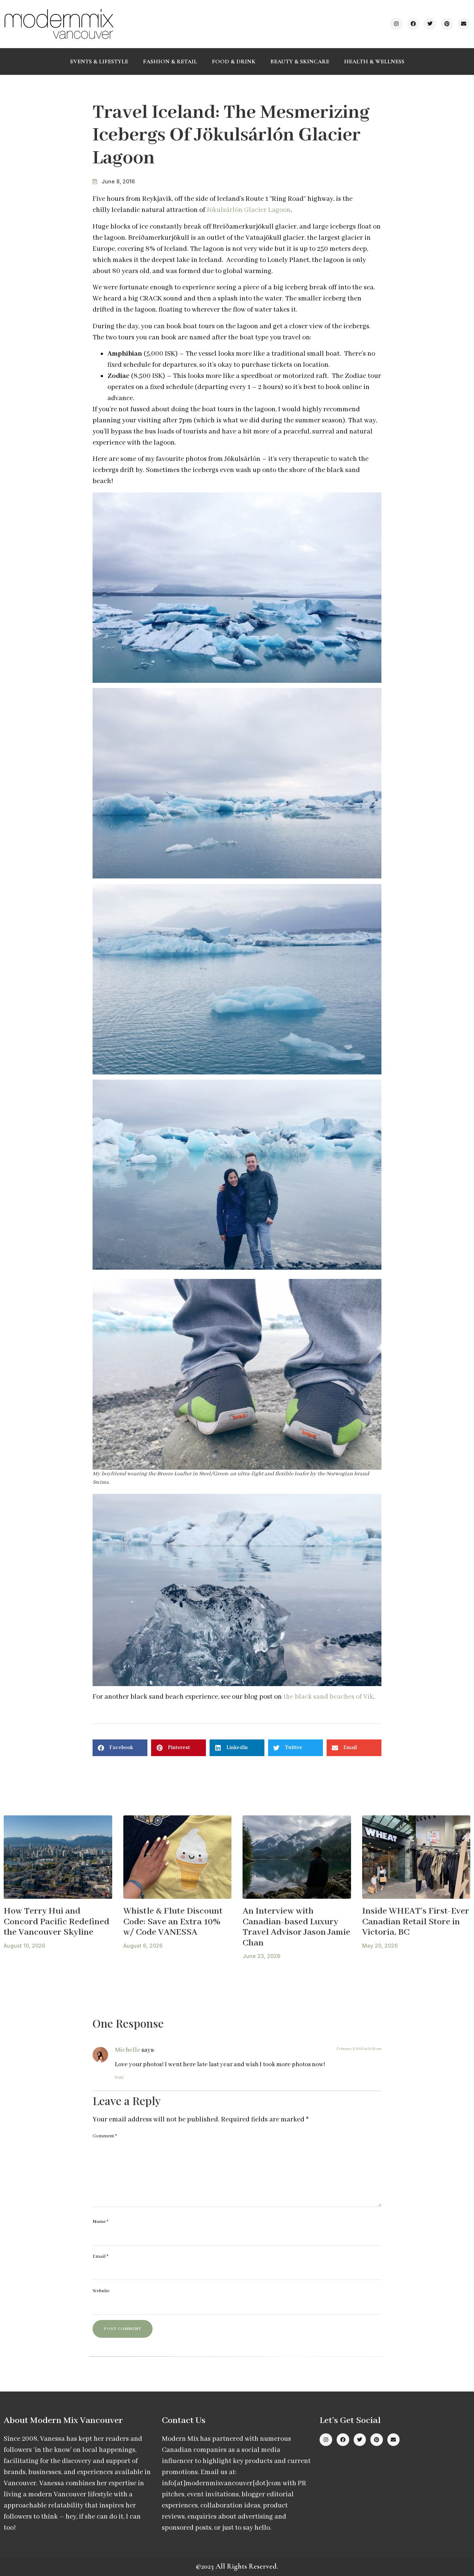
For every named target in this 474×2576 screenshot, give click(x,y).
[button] (120, 1748)
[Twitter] (430, 24)
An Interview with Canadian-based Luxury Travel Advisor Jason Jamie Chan (296, 1927)
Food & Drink (234, 62)
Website (101, 2291)
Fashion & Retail (170, 62)
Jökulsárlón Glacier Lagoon (249, 210)
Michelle (128, 2050)
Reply (119, 2078)
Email (101, 2256)
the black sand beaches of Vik (328, 1697)
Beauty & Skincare (300, 62)
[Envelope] (464, 24)
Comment (105, 2136)
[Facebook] (413, 24)
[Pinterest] (447, 24)
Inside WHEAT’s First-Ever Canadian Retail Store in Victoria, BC (416, 1922)
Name (101, 2222)
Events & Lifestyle (99, 62)
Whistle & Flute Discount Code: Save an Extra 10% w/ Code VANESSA (173, 1922)
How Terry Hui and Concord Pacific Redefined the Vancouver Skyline (56, 1922)
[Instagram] (396, 24)
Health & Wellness (374, 62)
